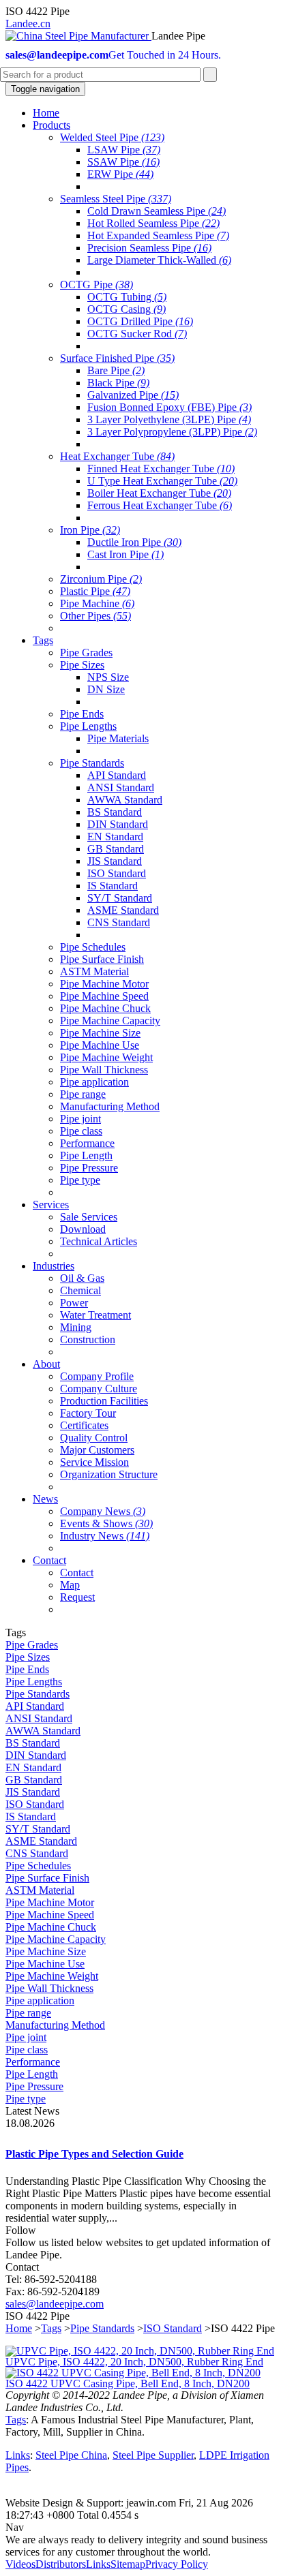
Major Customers (97, 1450)
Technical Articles (99, 1241)
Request (77, 1597)
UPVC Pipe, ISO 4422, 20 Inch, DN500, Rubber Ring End (134, 2362)
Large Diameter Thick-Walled (159, 260)
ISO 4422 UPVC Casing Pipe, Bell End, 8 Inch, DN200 (128, 2383)
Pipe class (81, 1131)
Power (74, 1303)
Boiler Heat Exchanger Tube (159, 493)
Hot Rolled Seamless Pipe (153, 223)
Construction (88, 1339)
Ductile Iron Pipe (134, 542)
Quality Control (94, 1438)
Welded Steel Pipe (112, 137)
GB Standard (116, 849)
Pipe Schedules (93, 947)
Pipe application (94, 1082)
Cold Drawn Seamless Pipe (157, 211)
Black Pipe (118, 383)
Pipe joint (80, 1119)
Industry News (105, 1536)
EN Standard (115, 837)
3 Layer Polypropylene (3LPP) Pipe (172, 432)
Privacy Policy (177, 2564)
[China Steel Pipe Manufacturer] (78, 36)
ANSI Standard (121, 787)
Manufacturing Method (110, 1106)
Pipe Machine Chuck (105, 1008)
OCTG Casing (127, 309)
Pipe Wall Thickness (104, 1070)
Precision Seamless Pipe (149, 248)
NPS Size (108, 677)
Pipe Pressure (89, 1168)
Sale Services (89, 1217)
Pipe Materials (118, 738)
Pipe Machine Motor (104, 984)
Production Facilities (104, 1401)
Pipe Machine (97, 603)
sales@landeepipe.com (55, 2304)
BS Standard (115, 812)
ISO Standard (117, 873)
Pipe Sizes (82, 665)
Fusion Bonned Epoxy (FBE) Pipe (169, 407)
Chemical (80, 1290)
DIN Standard (118, 824)
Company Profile (97, 1376)
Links (18, 2455)
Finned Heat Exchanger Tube (161, 469)
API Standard (117, 775)
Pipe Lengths (88, 726)
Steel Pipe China (71, 2455)
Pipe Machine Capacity (110, 1021)
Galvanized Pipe (133, 395)
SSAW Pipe (123, 162)
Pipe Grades (86, 653)
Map (70, 1585)
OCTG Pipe (97, 285)
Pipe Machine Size (100, 1033)
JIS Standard (115, 861)
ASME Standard (123, 910)
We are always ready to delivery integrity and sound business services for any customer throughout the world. (136, 2546)
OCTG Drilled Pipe (140, 321)
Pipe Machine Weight (106, 1057)
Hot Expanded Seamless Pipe (158, 235)
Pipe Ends (82, 714)
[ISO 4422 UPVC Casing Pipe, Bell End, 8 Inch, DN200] (133, 2373)
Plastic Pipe (95, 591)
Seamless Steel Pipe (116, 199)
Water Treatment (95, 1315)
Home (19, 2328)
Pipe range (83, 1094)
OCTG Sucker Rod (137, 334)
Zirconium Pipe (101, 579)
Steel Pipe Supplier (153, 2455)
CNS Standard (119, 922)
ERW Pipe (120, 174)
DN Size (106, 689)
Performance (87, 1143)
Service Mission (94, 1462)
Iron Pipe (90, 530)
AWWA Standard (125, 800)
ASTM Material (94, 971)
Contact (77, 1573)
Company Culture (99, 1389)
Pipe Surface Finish (102, 959)
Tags (51, 2328)
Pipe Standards (92, 763)
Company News (103, 1511)
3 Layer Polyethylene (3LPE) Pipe (169, 419)
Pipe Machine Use (100, 1045)
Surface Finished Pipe (117, 358)
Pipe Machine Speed (104, 996)
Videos (20, 2564)
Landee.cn (28, 24)
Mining (76, 1327)
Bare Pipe (116, 370)
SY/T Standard (120, 898)
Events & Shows (106, 1523)
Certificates (84, 1425)
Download (83, 1229)
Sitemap (128, 2564)
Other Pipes (95, 616)
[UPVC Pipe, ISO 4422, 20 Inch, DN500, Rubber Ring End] (140, 2351)
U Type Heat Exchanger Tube (162, 481)
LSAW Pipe (124, 150)
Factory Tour (88, 1413)
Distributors (61, 2564)
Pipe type (80, 1180)
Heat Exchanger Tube (117, 456)
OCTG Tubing (127, 297)
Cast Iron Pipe (125, 554)
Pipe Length (86, 1155)
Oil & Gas (82, 1278)
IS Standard (113, 886)
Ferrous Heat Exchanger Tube (160, 505)
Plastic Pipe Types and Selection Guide (94, 2154)
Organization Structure (109, 1474)
